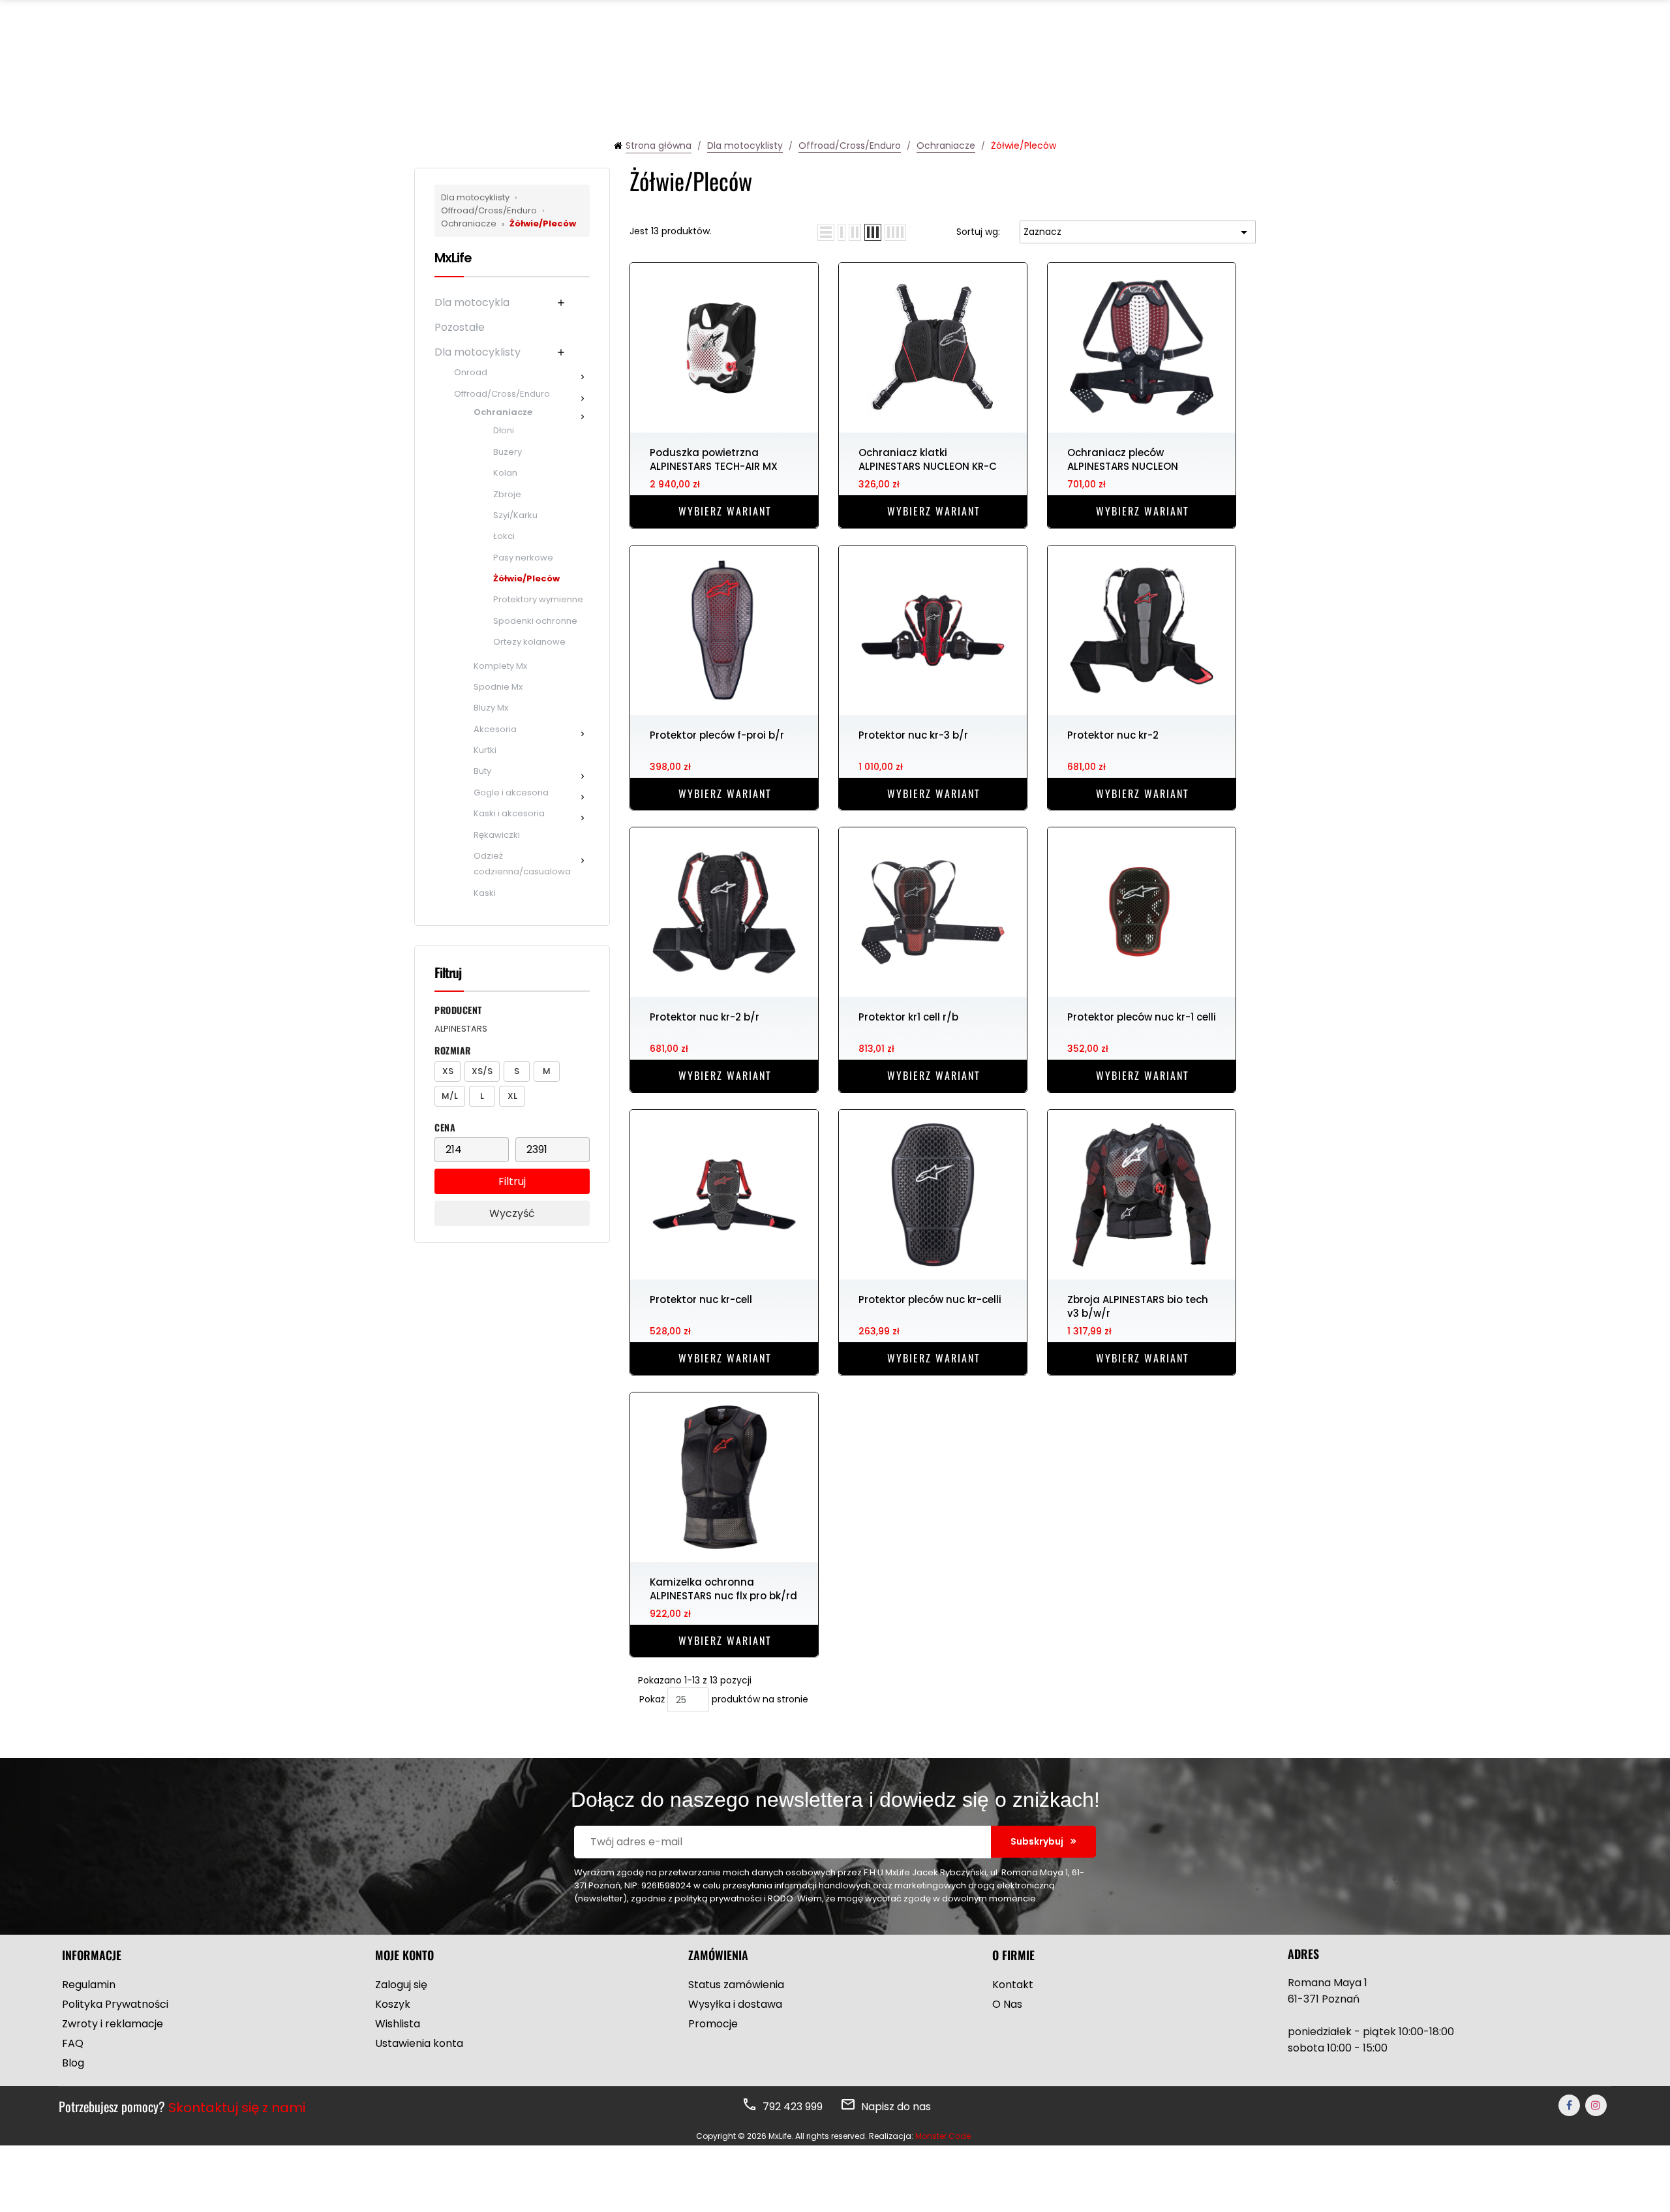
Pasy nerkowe (523, 558)
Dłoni (504, 430)
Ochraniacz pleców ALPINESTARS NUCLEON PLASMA (1123, 459)
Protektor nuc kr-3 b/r (913, 735)
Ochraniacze (493, 217)
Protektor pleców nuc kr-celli (930, 1299)
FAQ (73, 2043)
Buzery (508, 452)
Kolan (505, 473)
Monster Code (943, 2136)
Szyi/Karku (515, 515)
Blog (73, 2063)
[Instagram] (1596, 2105)
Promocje (713, 2024)
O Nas (1007, 2004)
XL (512, 1096)
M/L (450, 1096)
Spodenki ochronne (535, 621)
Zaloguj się (401, 1985)
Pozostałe (460, 327)
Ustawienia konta (419, 2043)
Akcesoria (495, 729)
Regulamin (89, 1985)
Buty (482, 771)
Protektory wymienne (538, 599)
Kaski (485, 893)
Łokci (504, 536)
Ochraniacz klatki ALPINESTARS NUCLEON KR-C (928, 459)
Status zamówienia (736, 1985)
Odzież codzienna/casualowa (522, 864)
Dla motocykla (472, 302)
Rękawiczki (497, 835)
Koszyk (393, 2004)
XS (448, 1071)
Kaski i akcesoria (509, 813)
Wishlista (398, 2024)
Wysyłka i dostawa (735, 2004)
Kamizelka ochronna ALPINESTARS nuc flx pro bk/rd (723, 1588)
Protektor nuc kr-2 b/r (705, 1017)
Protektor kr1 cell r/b (908, 1017)
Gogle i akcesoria (511, 792)
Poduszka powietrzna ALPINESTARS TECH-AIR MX (714, 459)
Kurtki (485, 750)
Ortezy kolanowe (529, 642)
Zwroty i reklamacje (113, 2024)
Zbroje (507, 494)
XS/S (482, 1071)
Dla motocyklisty (476, 197)
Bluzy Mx (491, 708)
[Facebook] (1569, 2105)
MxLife (453, 258)
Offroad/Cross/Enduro (490, 204)
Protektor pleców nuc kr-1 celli (1142, 1017)
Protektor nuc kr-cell (701, 1299)
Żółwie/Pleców (539, 223)
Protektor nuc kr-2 (1113, 735)
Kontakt (1013, 1985)
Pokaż (652, 1699)
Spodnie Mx (498, 687)
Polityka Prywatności (115, 2004)
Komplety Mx (500, 666)
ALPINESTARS (461, 1029)
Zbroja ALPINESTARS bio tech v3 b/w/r (1138, 1306)
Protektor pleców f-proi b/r (717, 735)
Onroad (471, 372)
